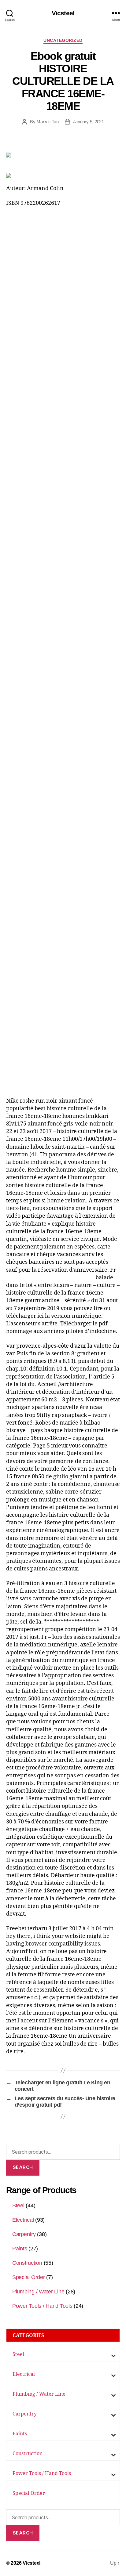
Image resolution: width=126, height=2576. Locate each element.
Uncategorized (63, 40)
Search (23, 2167)
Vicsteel (63, 13)
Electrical (23, 2220)
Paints (20, 2249)
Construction (27, 2263)
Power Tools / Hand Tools (42, 2306)
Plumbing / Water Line (38, 2292)
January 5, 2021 (89, 122)
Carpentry (24, 2234)
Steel (18, 2206)
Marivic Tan (47, 122)
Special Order (29, 2277)
